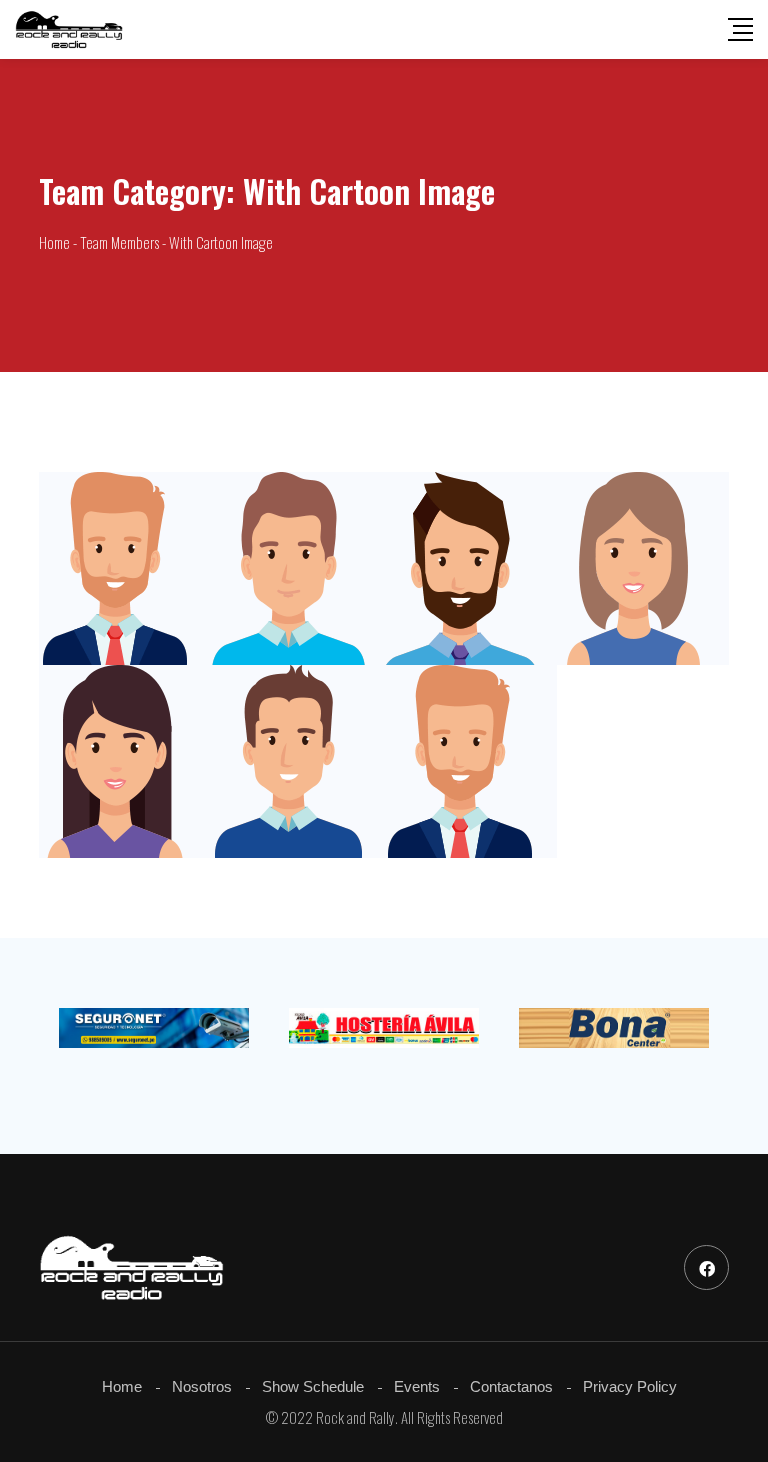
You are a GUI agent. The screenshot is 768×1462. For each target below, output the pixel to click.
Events (417, 1386)
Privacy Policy (630, 1386)
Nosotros (202, 1386)
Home (122, 1386)
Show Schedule (313, 1386)
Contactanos (511, 1386)
